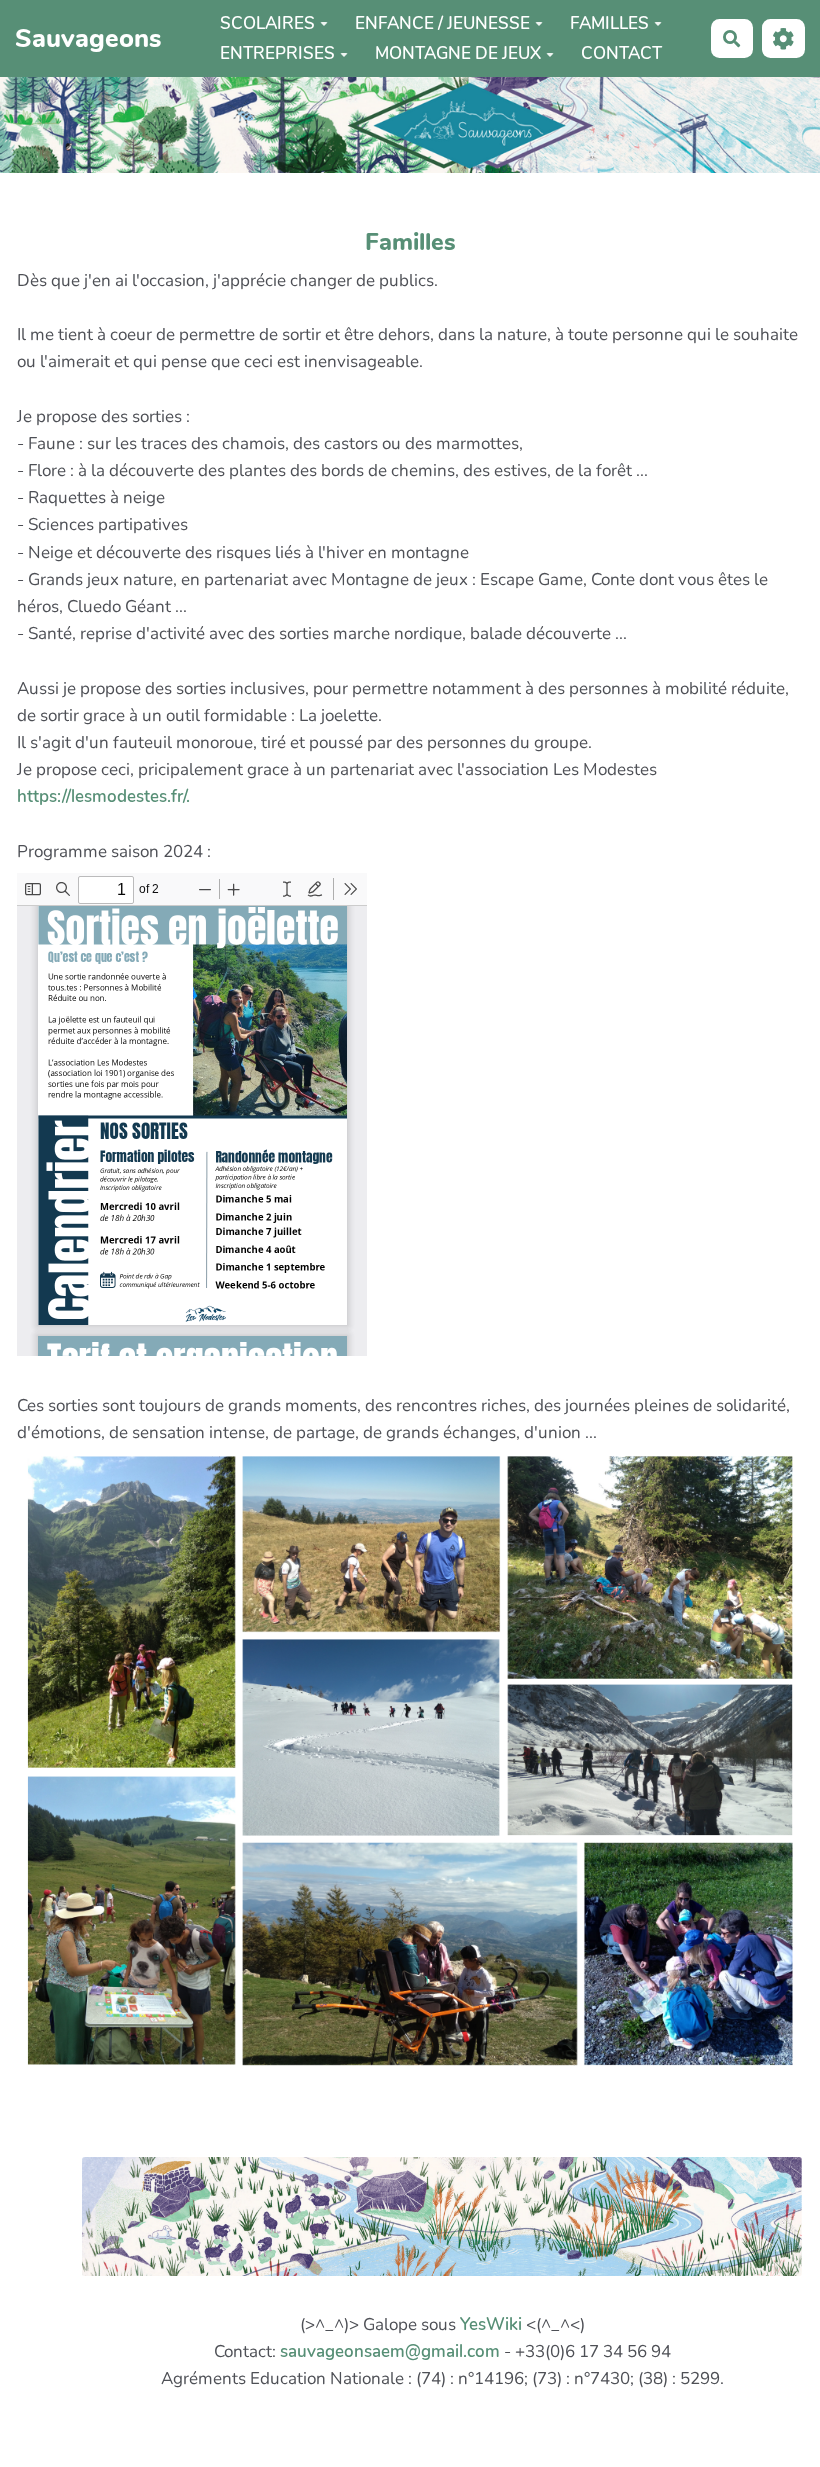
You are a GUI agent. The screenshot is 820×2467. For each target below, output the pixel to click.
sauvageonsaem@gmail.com (390, 2351)
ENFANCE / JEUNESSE (442, 23)
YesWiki (491, 2324)
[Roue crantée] (783, 38)
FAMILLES (609, 23)
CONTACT (621, 53)
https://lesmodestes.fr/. (103, 796)
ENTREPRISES (277, 53)
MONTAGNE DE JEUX (458, 53)
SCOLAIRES (267, 23)
